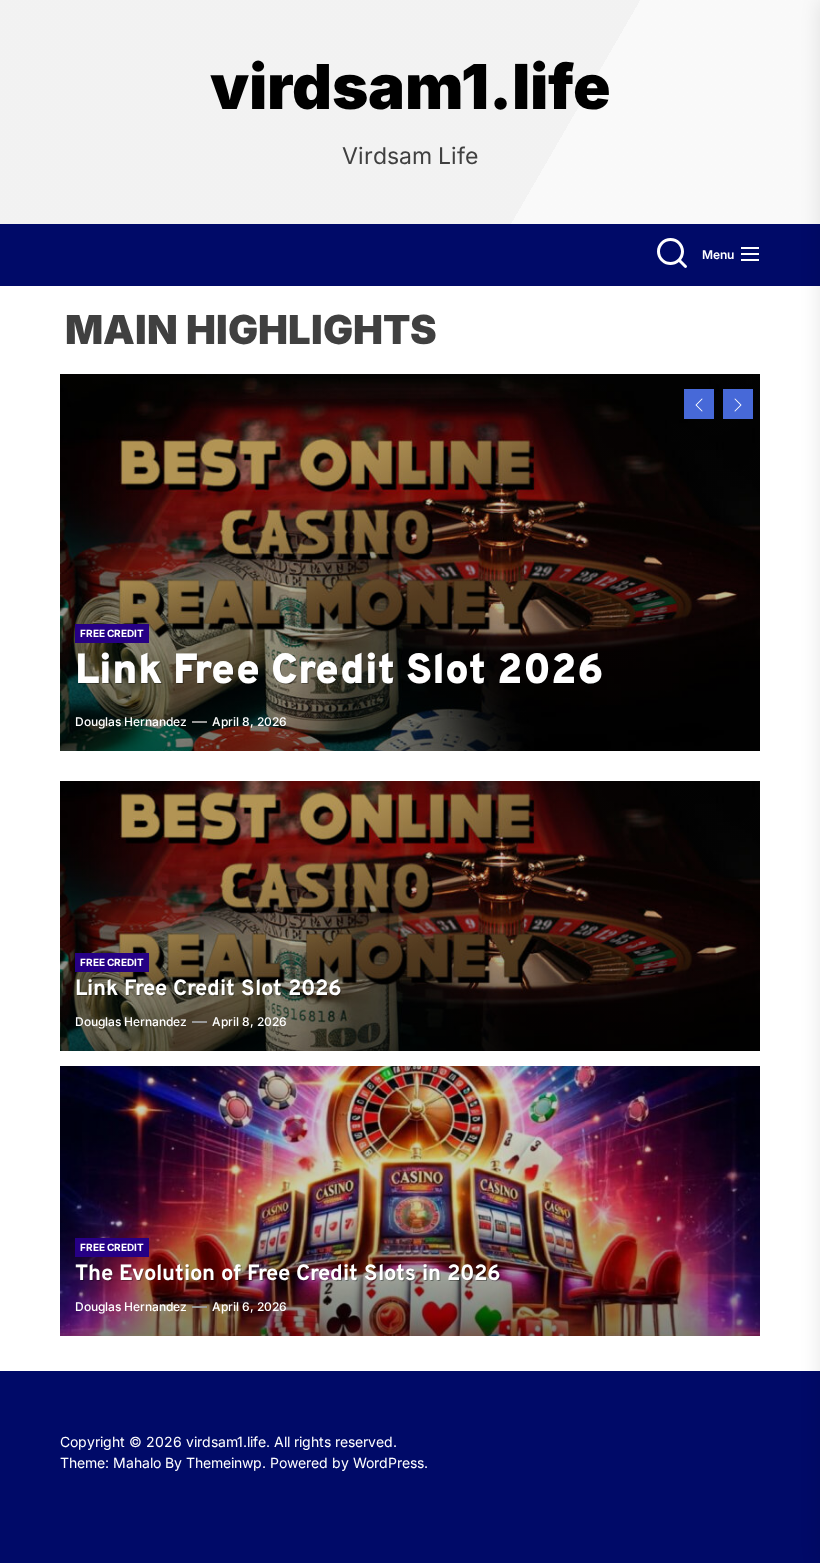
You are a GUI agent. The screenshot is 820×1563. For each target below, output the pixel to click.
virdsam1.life (410, 87)
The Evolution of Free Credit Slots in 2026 (355, 646)
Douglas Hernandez (131, 721)
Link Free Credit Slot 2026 (208, 989)
